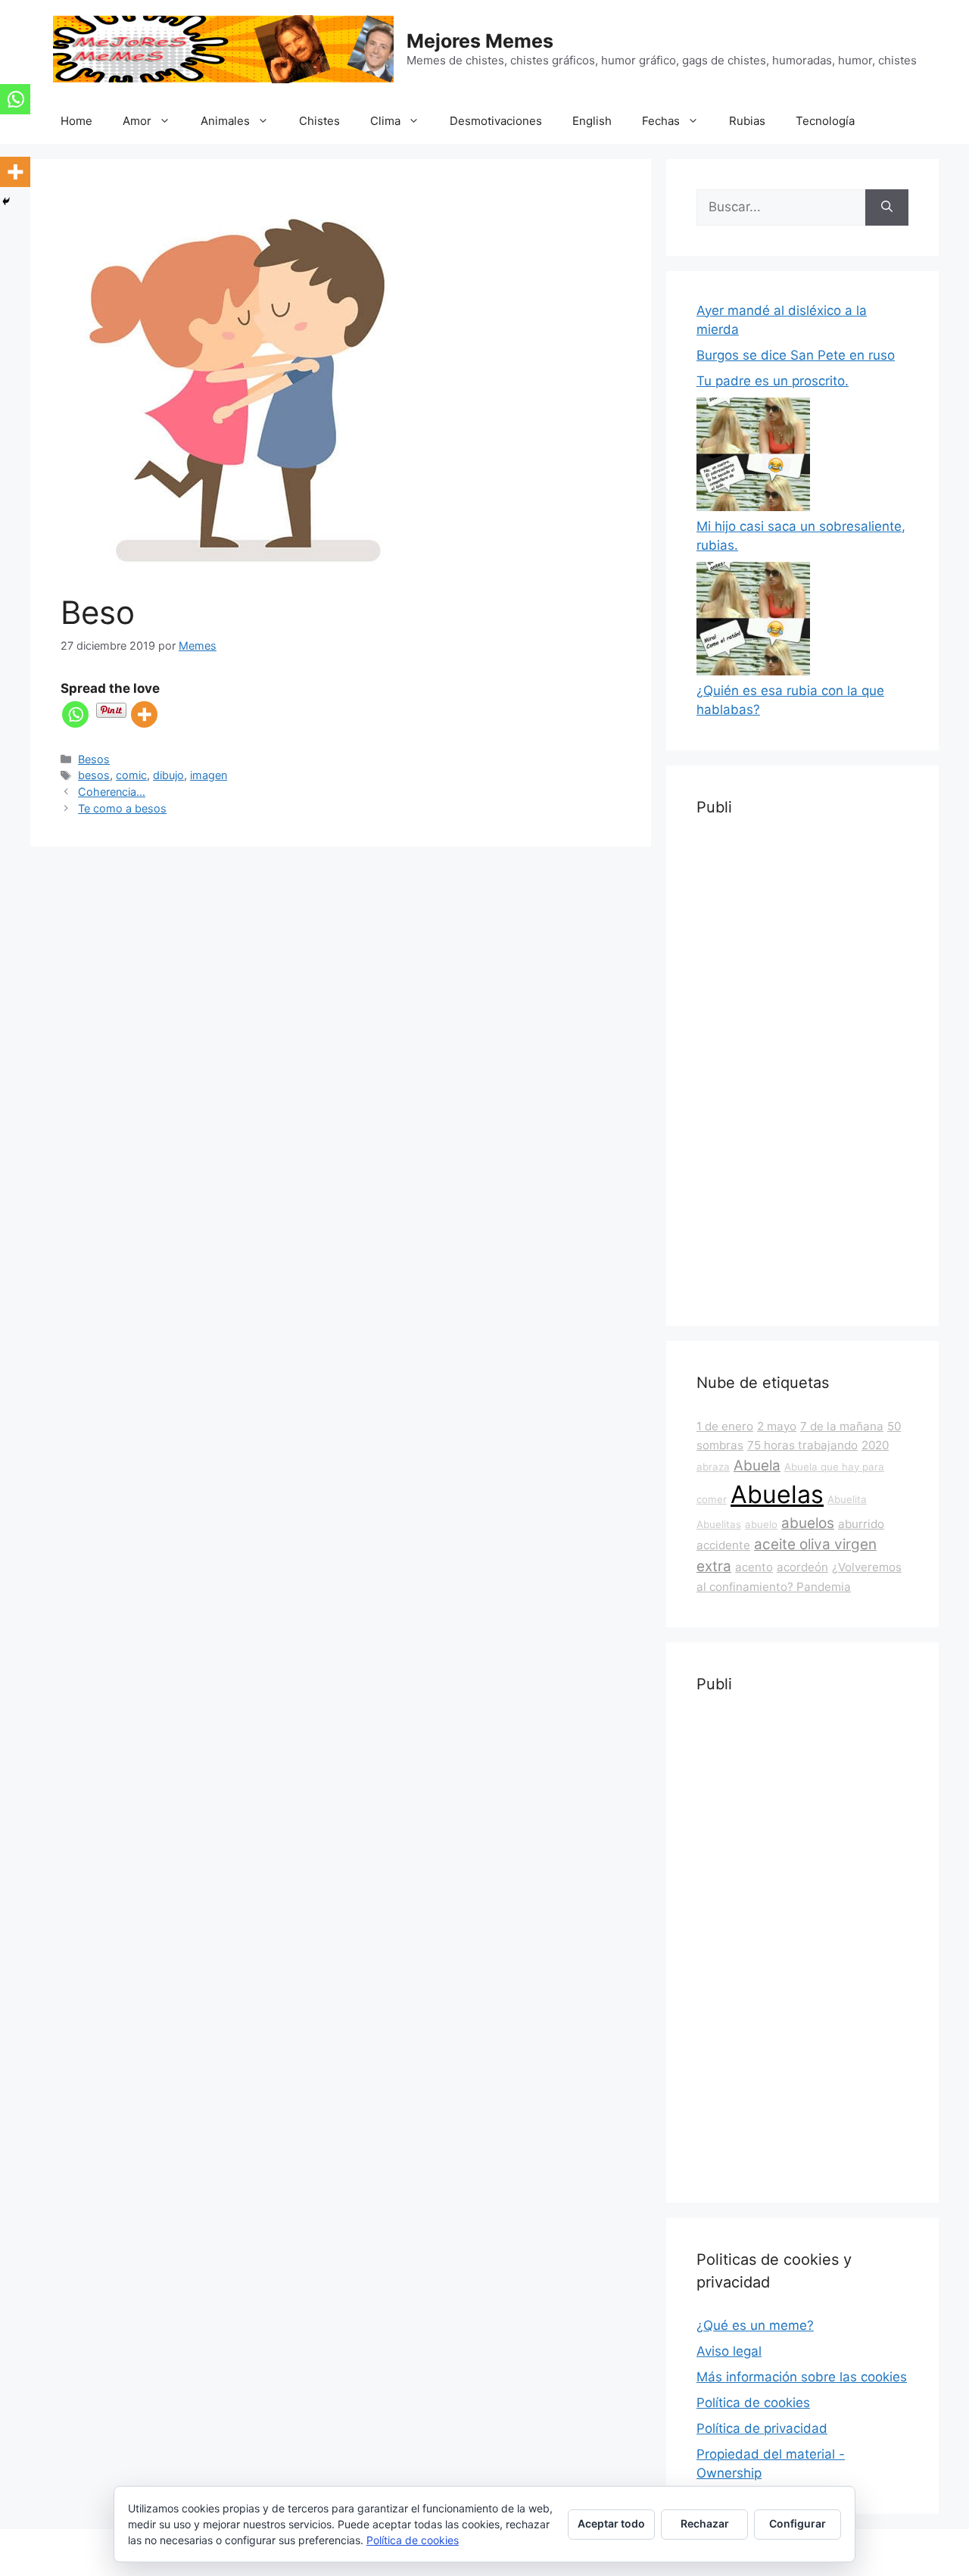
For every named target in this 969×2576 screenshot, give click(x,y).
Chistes (319, 121)
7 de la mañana (842, 1426)
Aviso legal (729, 2351)
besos (94, 775)
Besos (94, 759)
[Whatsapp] (75, 714)
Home (76, 121)
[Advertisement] (802, 1068)
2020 (875, 1445)
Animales (225, 121)
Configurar (798, 2523)
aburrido (861, 1524)
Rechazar (705, 2523)
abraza (713, 1467)
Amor (137, 121)
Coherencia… (112, 792)
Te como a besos (122, 808)
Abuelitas (719, 1524)
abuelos (808, 1523)
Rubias (747, 121)
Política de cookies (753, 2403)
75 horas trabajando (802, 1445)
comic (131, 775)
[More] (144, 714)
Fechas (661, 121)
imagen (209, 775)
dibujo (168, 775)
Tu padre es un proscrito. (773, 381)
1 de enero (725, 1426)
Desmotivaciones (496, 121)
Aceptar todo (611, 2523)
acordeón (802, 1567)
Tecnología (825, 121)
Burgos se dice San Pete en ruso (796, 355)
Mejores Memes (480, 41)
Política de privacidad (762, 2428)
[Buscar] (887, 207)
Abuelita (847, 1499)
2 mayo (777, 1426)
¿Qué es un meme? (755, 2325)
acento (754, 1567)
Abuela (757, 1466)
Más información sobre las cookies (802, 2377)
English (592, 121)
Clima (385, 121)
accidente (723, 1545)
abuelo (761, 1524)
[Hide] (6, 201)
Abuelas (777, 1494)
